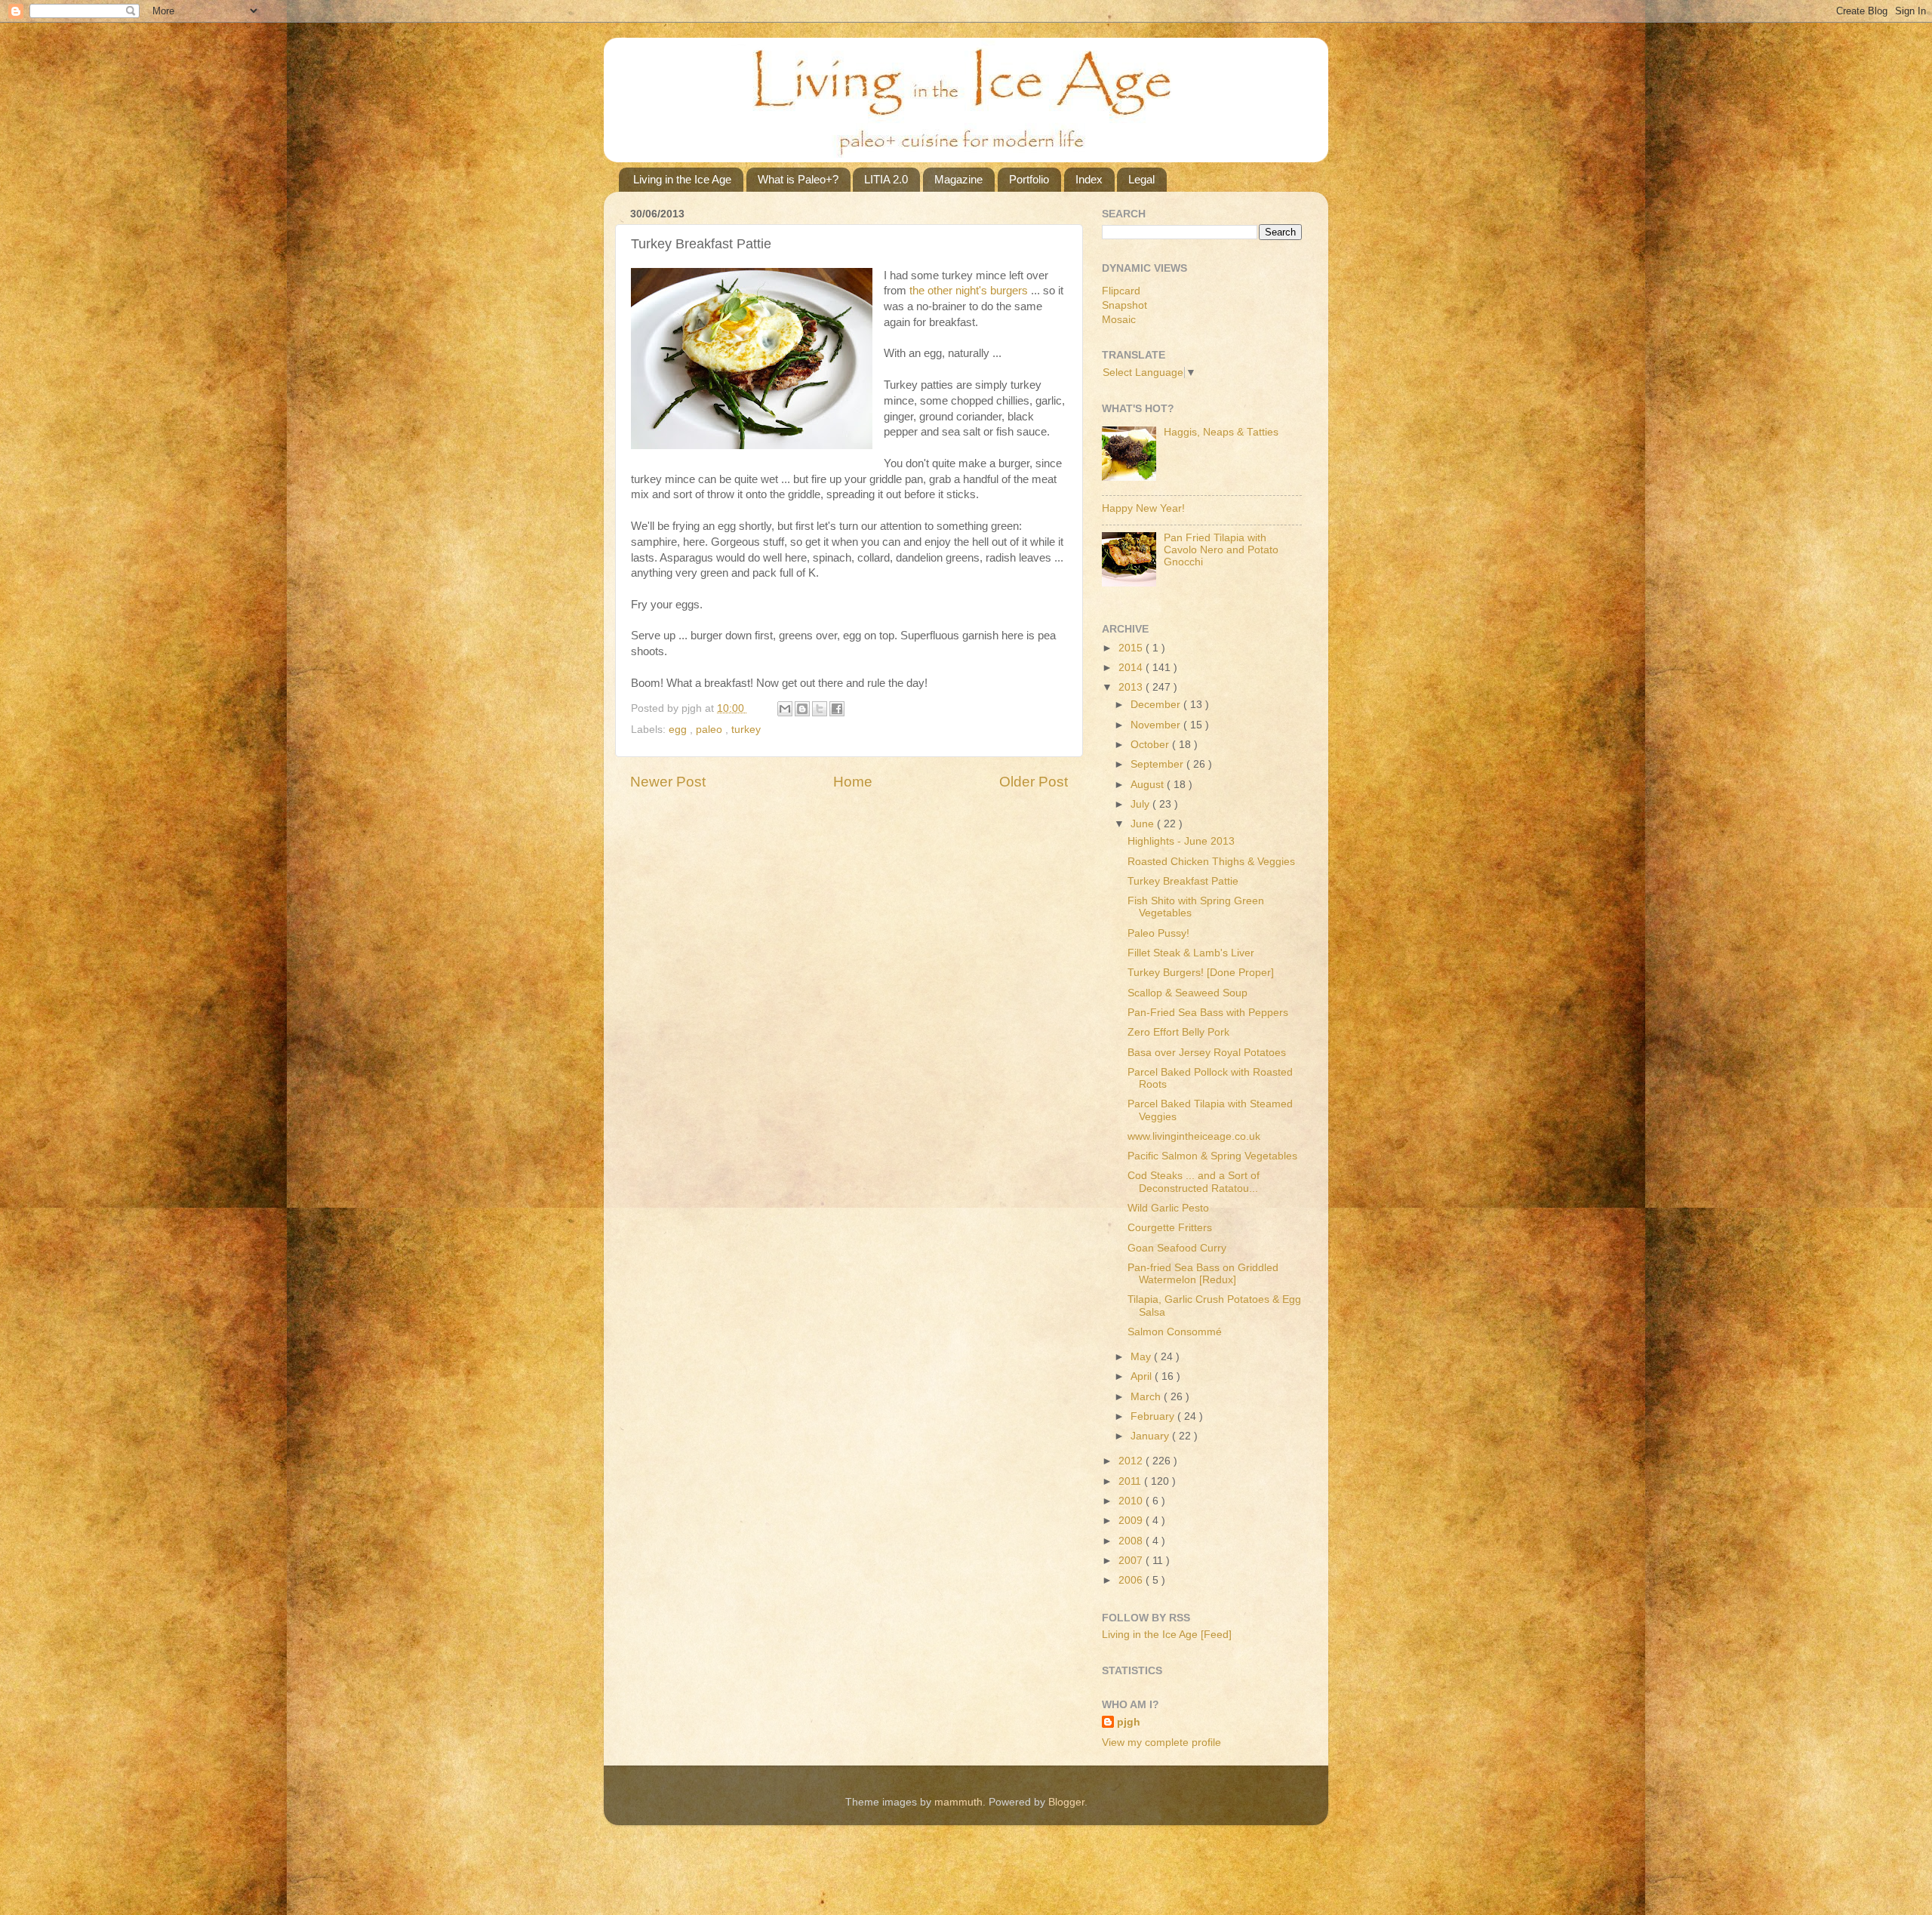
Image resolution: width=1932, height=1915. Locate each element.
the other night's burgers (969, 291)
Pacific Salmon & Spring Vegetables (1212, 1156)
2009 (1132, 1521)
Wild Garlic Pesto (1168, 1208)
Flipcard (1121, 291)
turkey (746, 730)
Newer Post (668, 782)
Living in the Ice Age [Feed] (1167, 1635)
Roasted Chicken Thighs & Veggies (1211, 862)
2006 (1132, 1580)
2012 (1132, 1461)
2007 (1132, 1561)
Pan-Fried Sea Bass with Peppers (1208, 1013)
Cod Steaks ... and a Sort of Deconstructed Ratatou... (1194, 1182)
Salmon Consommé (1175, 1332)
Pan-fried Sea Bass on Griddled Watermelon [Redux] (1203, 1274)
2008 (1132, 1541)
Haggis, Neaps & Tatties (1221, 432)
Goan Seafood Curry (1177, 1248)
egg (679, 730)
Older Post (1034, 782)
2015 (1132, 648)
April (1143, 1376)
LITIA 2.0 (886, 179)
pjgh (1129, 1722)
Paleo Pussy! (1158, 933)
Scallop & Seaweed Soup (1188, 993)
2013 (1132, 687)
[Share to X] (820, 709)
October (1151, 745)
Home (853, 782)
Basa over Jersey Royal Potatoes (1207, 1053)
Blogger (1066, 1802)
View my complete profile (1161, 1743)
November (1157, 725)
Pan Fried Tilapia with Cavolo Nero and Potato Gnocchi (1221, 550)
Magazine (958, 179)
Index (1089, 179)
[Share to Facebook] (837, 709)
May (1142, 1357)
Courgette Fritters (1170, 1228)
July (1141, 804)
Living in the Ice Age (682, 179)
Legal (1141, 179)
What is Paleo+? (798, 179)
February (1154, 1416)
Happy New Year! (1143, 508)
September (1158, 764)
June (1144, 824)
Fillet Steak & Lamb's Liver (1191, 953)
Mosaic (1119, 320)
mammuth (958, 1802)
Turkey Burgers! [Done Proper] (1201, 973)
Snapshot (1124, 305)
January (1151, 1436)
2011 (1131, 1481)
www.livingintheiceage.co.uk (1194, 1136)
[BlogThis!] (802, 709)
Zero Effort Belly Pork (1178, 1032)
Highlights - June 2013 (1181, 841)
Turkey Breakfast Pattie (1183, 881)
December (1157, 705)
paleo (711, 730)
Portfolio (1029, 179)
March (1147, 1397)
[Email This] (785, 709)
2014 (1132, 668)
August (1149, 785)
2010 (1132, 1501)
